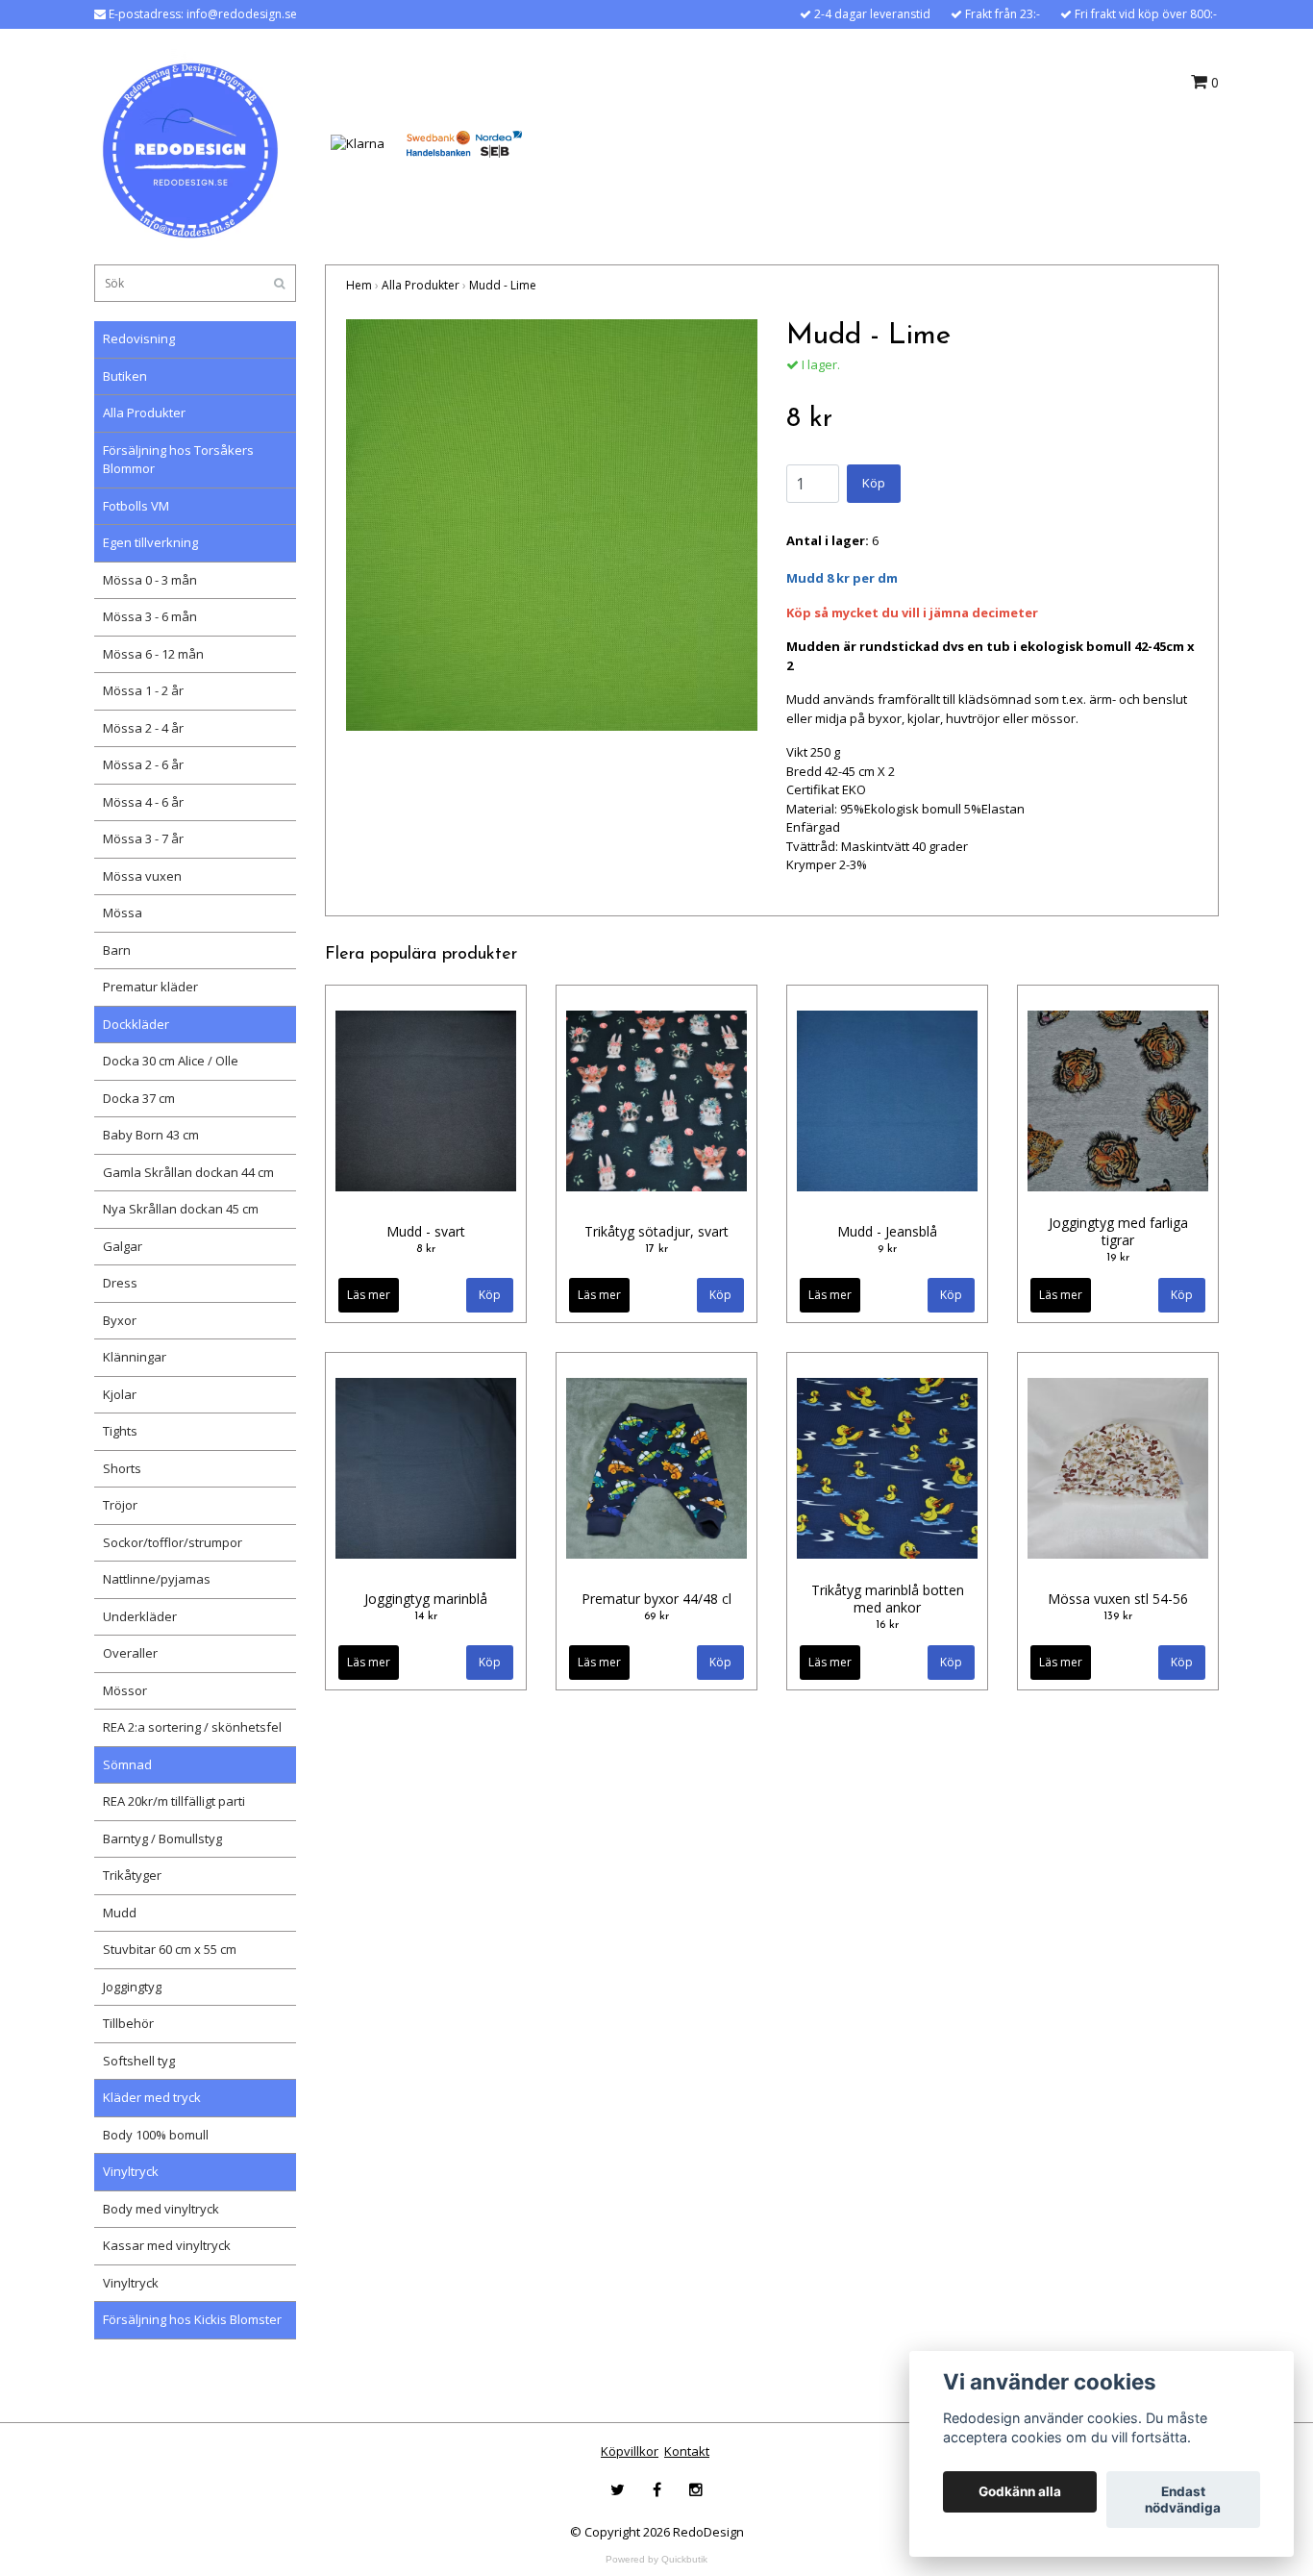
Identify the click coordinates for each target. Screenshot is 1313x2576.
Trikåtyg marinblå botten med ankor (888, 1599)
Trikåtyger (132, 1875)
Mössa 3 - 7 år (143, 838)
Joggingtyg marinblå (426, 1599)
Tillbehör (128, 2023)
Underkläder (140, 1616)
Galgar (123, 1246)
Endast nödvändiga (1183, 2500)
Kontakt (687, 2451)
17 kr (656, 1249)
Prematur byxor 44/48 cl (656, 1599)
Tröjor (120, 1505)
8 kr (426, 1249)
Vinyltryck (131, 2171)
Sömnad (127, 1764)
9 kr (887, 1249)
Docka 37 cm (139, 1098)
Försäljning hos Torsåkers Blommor (178, 460)
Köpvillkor (630, 2451)
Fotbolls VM (136, 506)
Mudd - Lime (503, 285)
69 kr (656, 1616)
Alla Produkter (144, 413)
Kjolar (120, 1394)
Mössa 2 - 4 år (143, 728)
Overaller (130, 1653)
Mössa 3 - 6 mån (150, 616)
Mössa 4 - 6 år (143, 802)
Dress (120, 1283)
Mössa (123, 913)
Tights (120, 1431)
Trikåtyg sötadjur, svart (656, 1231)
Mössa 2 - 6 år (143, 764)
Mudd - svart (426, 1231)
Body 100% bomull (156, 2135)
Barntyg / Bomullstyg (162, 1838)
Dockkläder (136, 1024)
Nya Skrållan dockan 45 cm (181, 1209)
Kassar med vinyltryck (167, 2245)
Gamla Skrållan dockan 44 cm (188, 1172)
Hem (359, 285)
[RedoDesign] (190, 142)
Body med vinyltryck (161, 2209)
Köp (874, 483)
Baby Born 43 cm (151, 1135)
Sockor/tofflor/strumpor (173, 1542)
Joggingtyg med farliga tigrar (1118, 1231)
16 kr (887, 1625)
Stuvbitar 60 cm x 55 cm (170, 1949)
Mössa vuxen (142, 876)
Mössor (125, 1690)
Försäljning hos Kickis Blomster (192, 2319)
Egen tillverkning (150, 542)
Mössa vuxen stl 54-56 (1118, 1599)
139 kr (1118, 1616)
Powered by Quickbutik (656, 2559)
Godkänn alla (1020, 2492)
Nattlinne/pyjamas (157, 1579)
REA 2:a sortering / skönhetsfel (192, 1727)
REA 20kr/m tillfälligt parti (174, 1801)
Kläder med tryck (152, 2097)
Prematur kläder (150, 987)
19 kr (1118, 1258)
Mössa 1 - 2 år (143, 690)
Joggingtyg (132, 1987)
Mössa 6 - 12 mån (153, 654)
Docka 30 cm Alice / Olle (171, 1061)
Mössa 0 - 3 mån (150, 580)
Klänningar (135, 1357)
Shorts (122, 1468)
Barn (117, 950)
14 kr (426, 1616)
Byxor (120, 1320)
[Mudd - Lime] (552, 525)
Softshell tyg (139, 2061)
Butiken (125, 376)
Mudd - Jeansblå (887, 1231)
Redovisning (139, 338)
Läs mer (369, 1295)
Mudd (120, 1913)
